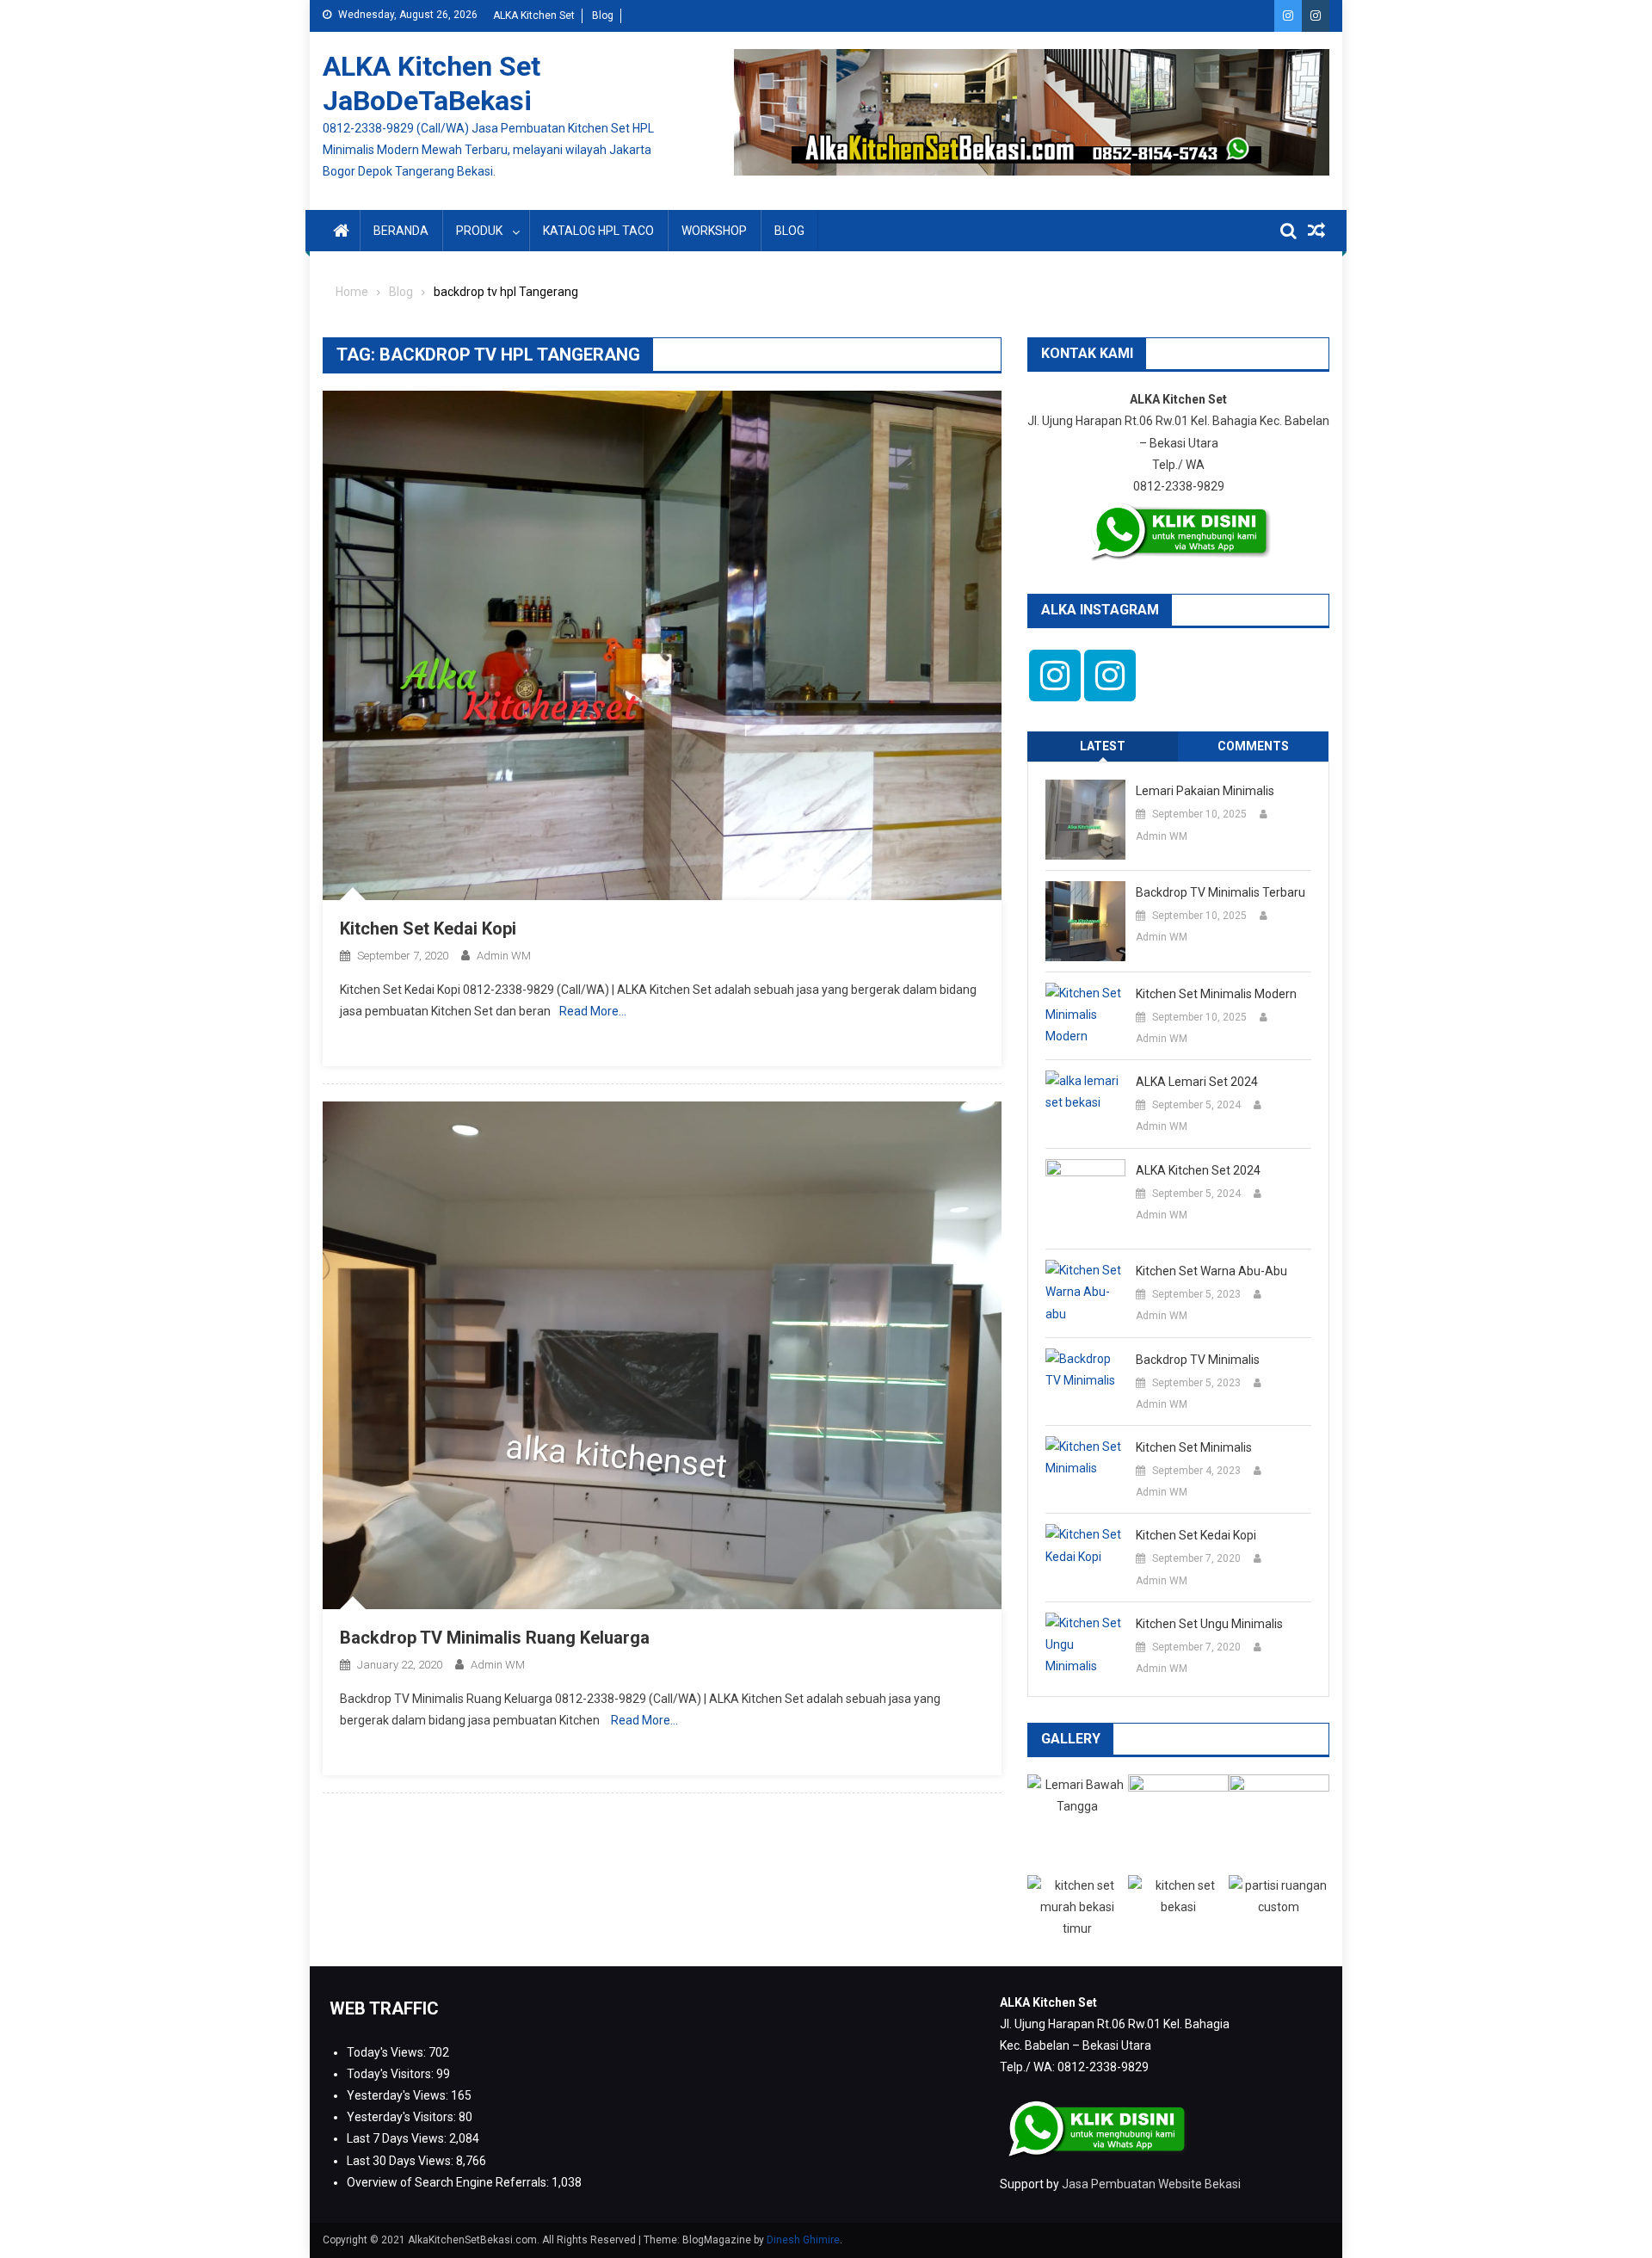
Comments (1253, 746)
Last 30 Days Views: (401, 2161)
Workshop (714, 231)
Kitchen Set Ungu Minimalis (1209, 1624)
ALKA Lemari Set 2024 (1197, 1082)
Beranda (401, 231)
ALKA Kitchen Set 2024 (1198, 1170)
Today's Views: (388, 2052)
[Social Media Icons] (1055, 676)
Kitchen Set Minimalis (1194, 1447)
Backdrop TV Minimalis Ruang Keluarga (495, 1638)
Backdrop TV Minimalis (1198, 1360)
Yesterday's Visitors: (403, 2117)
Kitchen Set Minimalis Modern (1216, 994)
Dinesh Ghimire (803, 2240)
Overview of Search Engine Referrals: (449, 2182)
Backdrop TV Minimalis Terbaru (1221, 892)
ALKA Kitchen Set (534, 15)
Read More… (593, 1011)
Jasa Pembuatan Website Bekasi (1151, 2184)
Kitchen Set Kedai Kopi (428, 928)
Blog (603, 15)
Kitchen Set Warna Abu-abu (1211, 1271)
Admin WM (504, 956)
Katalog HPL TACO (598, 231)
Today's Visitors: (391, 2074)
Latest (1103, 746)
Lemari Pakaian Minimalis (1205, 791)
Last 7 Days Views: (398, 2138)
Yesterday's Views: (399, 2095)
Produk (479, 231)
